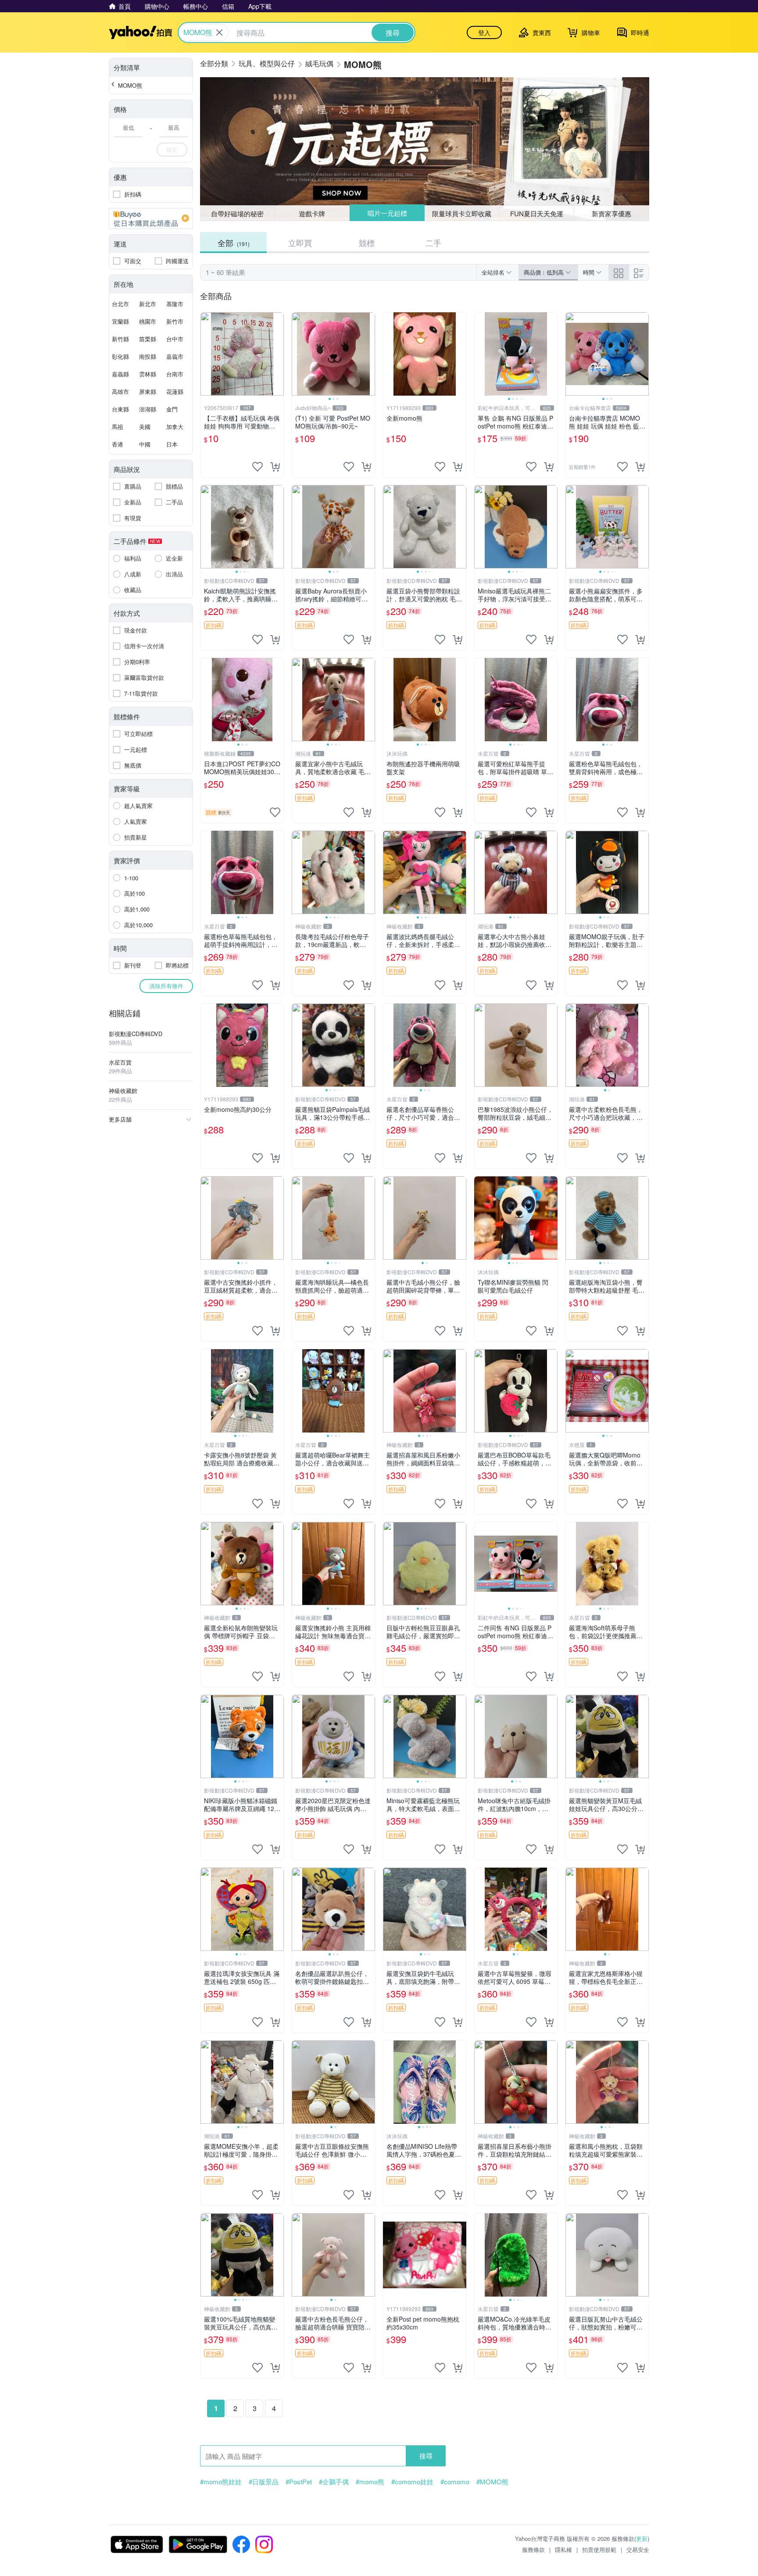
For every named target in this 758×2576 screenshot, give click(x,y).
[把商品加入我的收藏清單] (257, 467)
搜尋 (426, 2456)
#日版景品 (264, 2482)
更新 (642, 2538)
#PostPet (299, 2482)
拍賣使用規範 (599, 2549)
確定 (172, 149)
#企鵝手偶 (334, 2482)
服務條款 (533, 2549)
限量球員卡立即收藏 (462, 213)
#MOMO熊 (492, 2482)
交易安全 (638, 2549)
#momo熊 (370, 2482)
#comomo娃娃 (412, 2482)
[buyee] (151, 218)
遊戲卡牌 (312, 213)
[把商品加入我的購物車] (275, 467)
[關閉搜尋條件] (219, 32)
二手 (433, 243)
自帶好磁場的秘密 (237, 213)
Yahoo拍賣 (141, 32)
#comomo (455, 2482)
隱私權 (563, 2549)
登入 (484, 32)
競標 (367, 243)
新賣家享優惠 (611, 213)
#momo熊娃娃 (221, 2482)
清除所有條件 (166, 986)
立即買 (300, 243)
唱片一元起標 (387, 213)
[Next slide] (369, 354)
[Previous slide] (297, 354)
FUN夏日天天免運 (537, 213)
